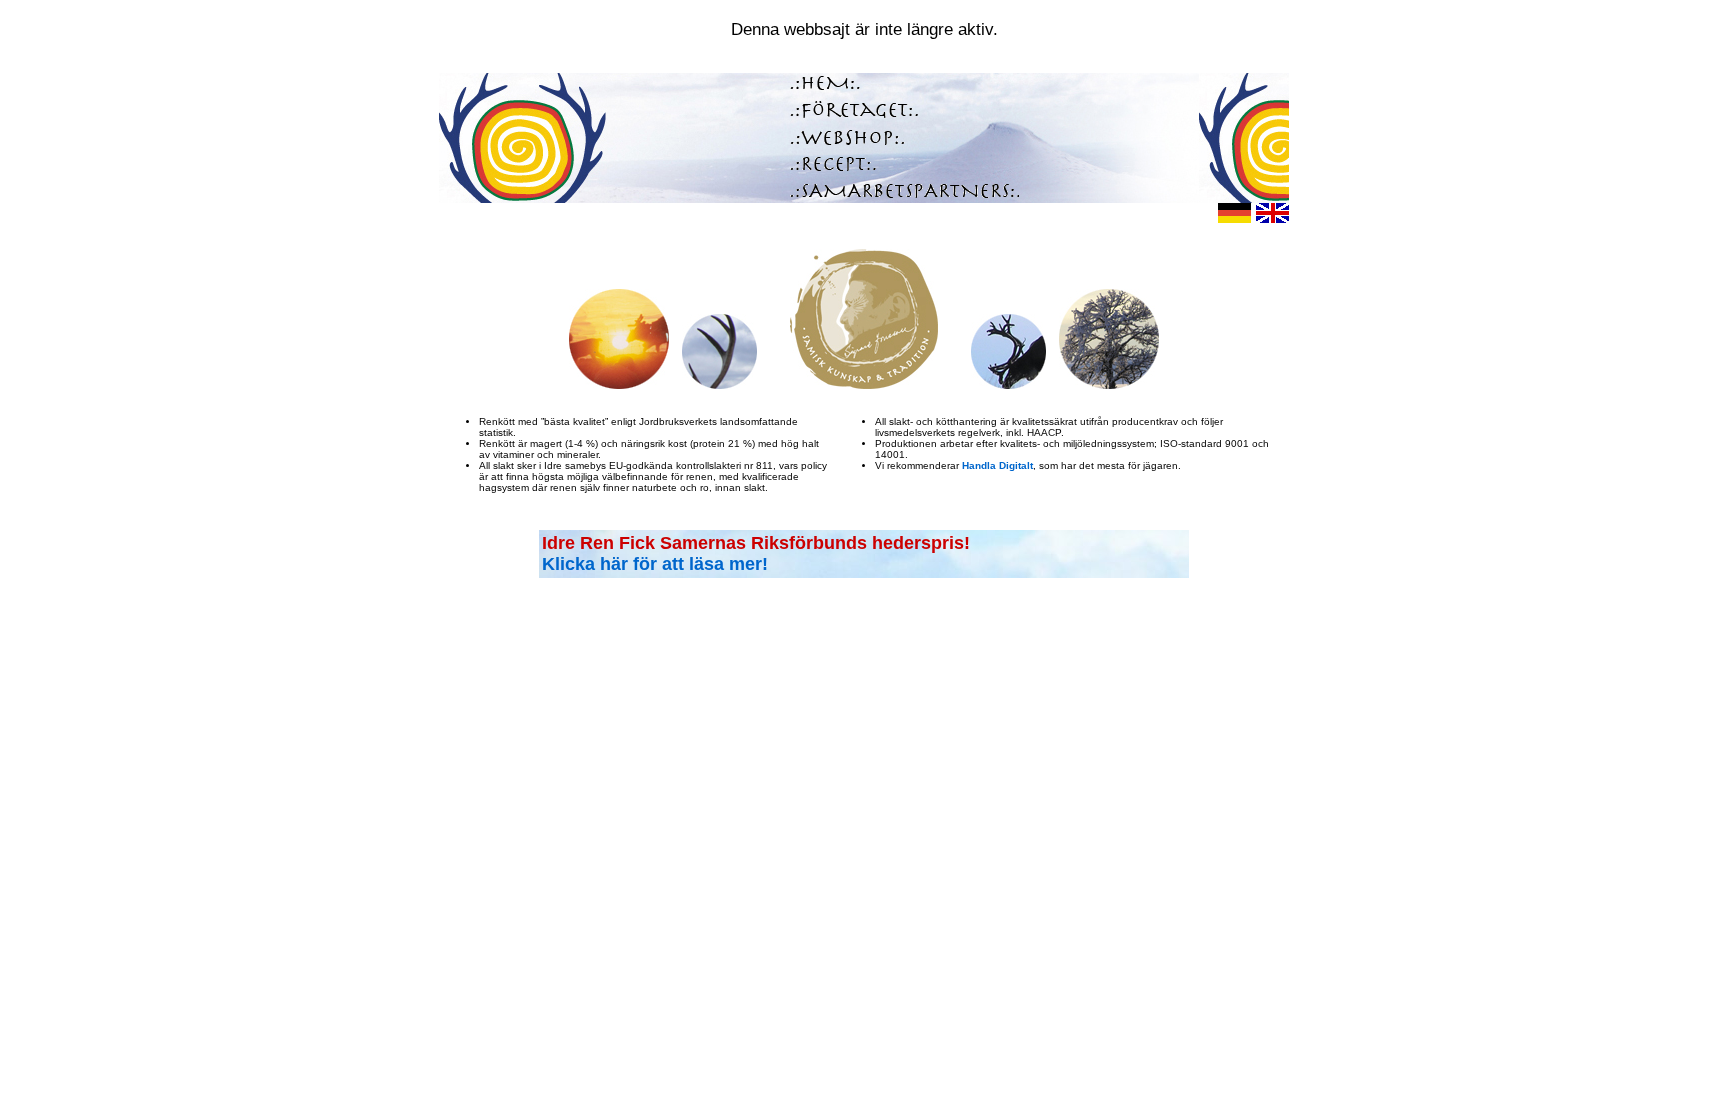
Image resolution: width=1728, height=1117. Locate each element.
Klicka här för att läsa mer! (655, 564)
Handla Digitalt (997, 465)
